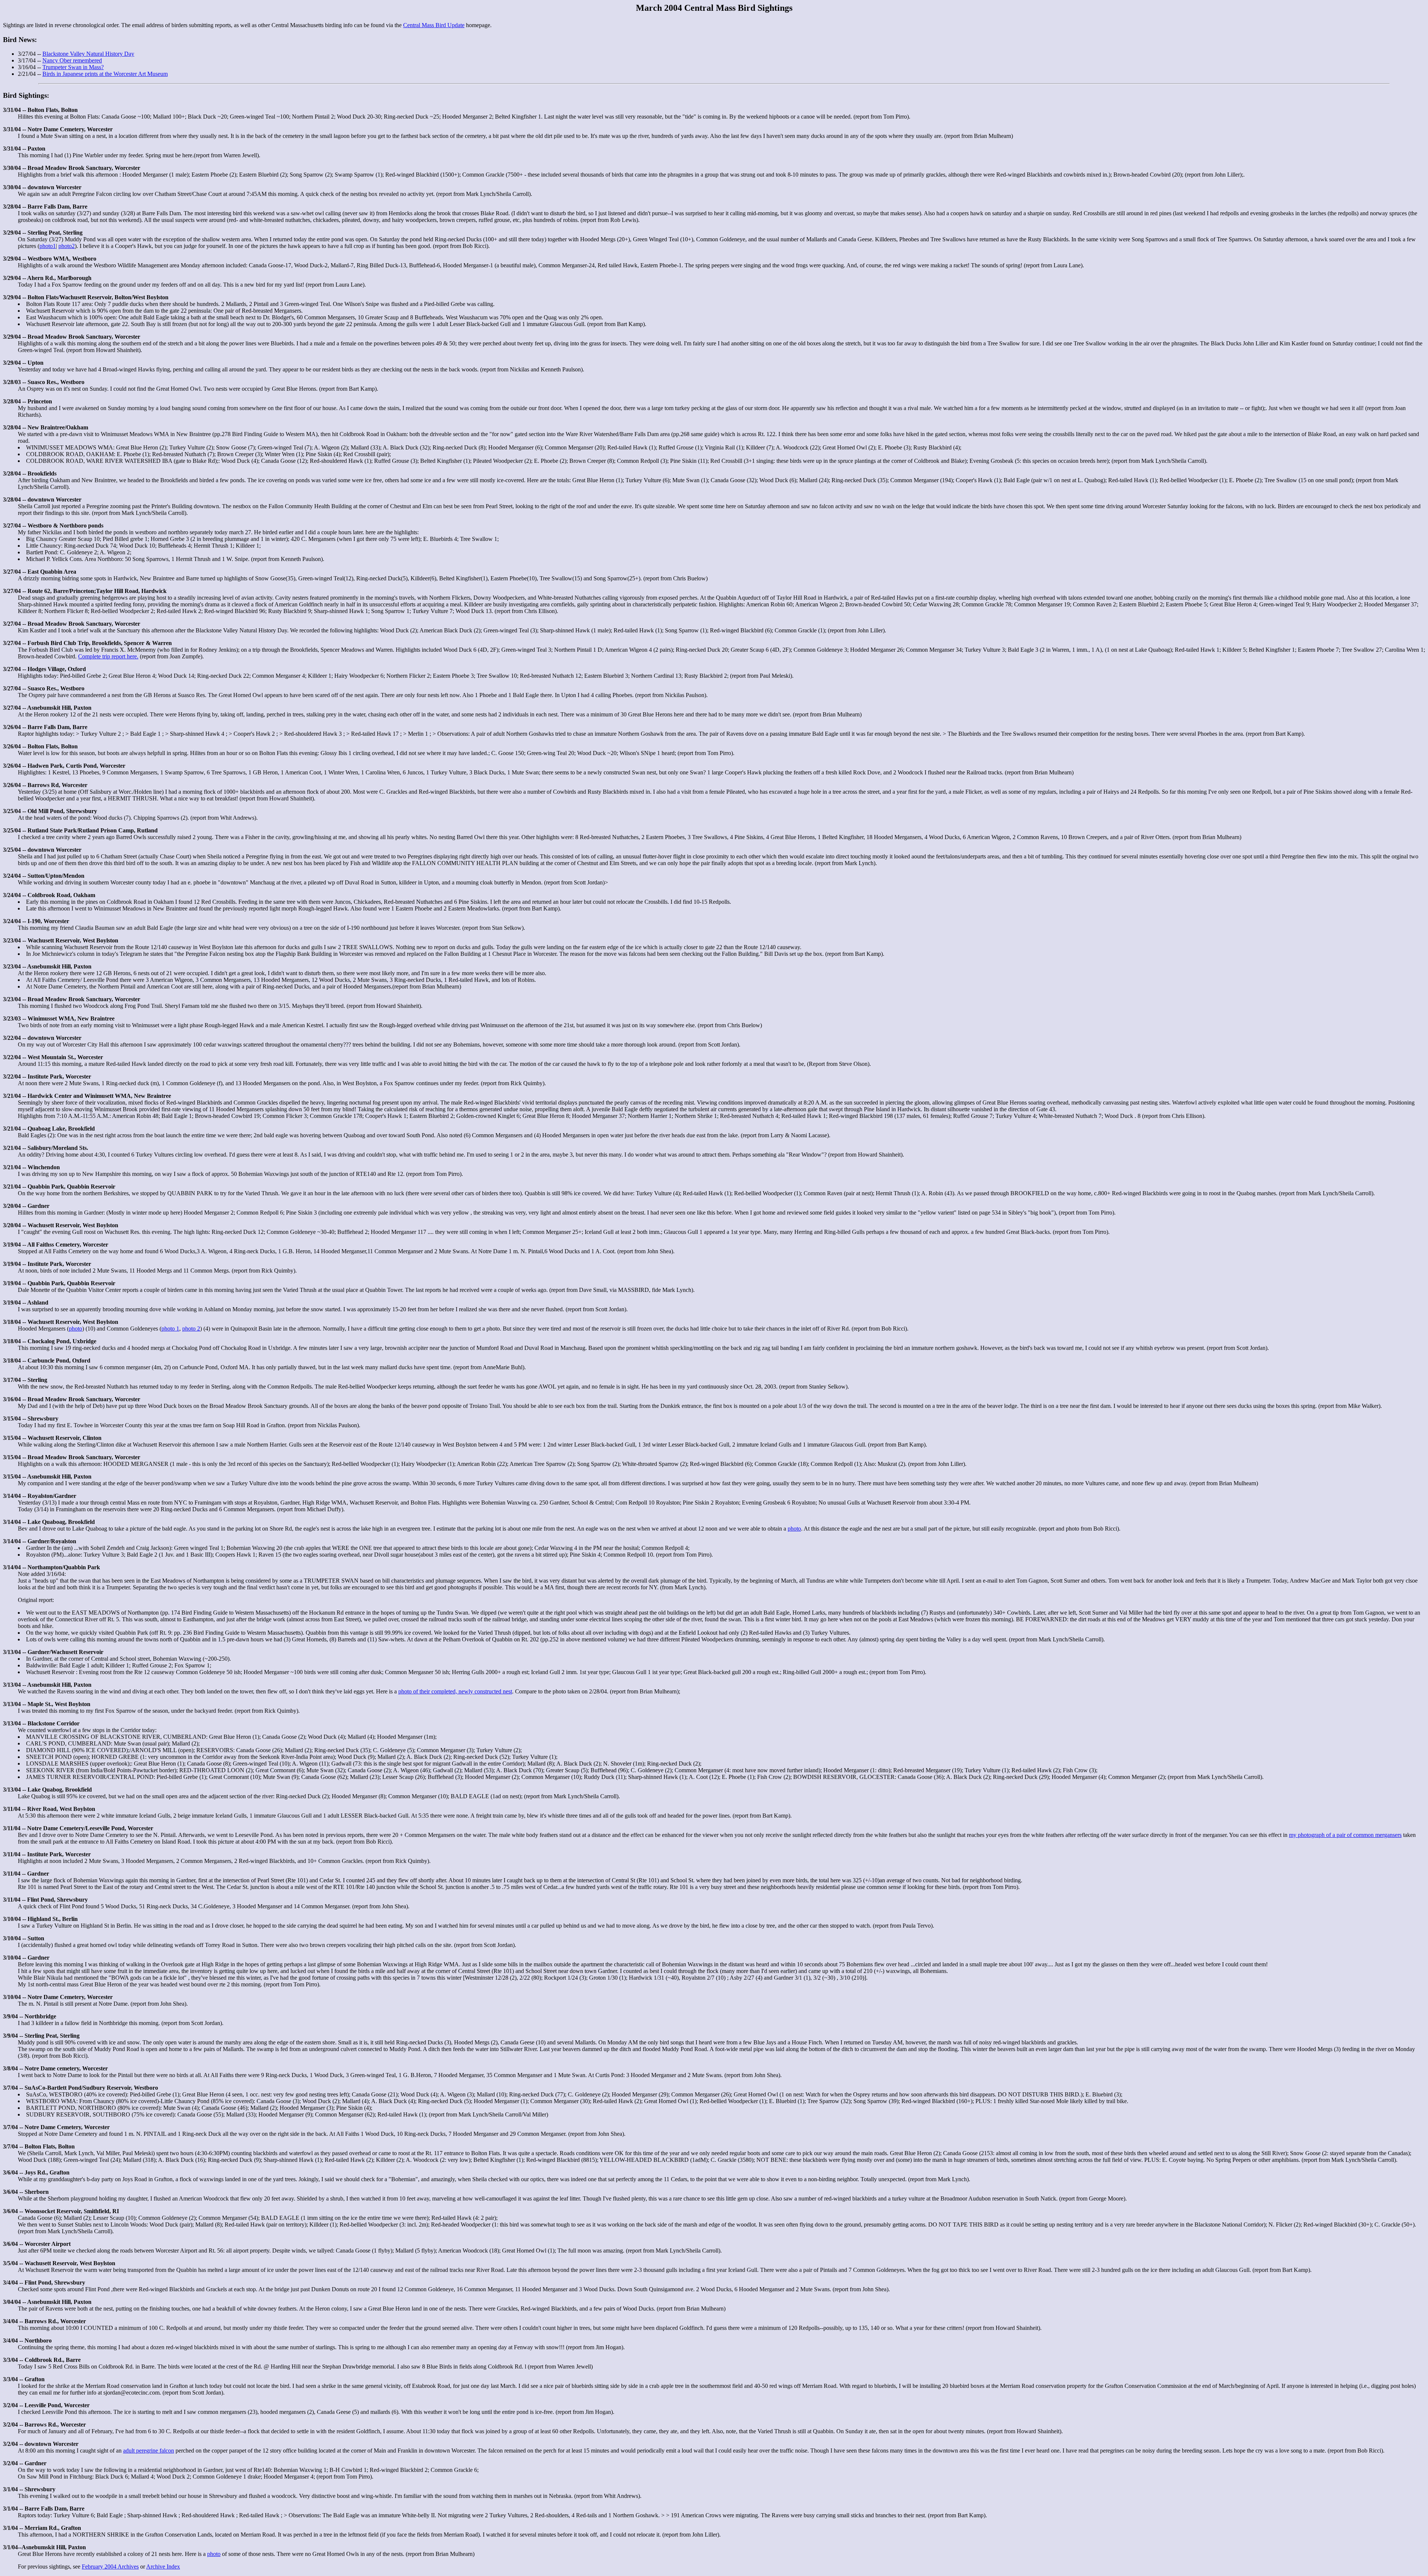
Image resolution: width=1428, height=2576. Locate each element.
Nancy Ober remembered (72, 60)
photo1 (48, 246)
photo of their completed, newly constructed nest (455, 1691)
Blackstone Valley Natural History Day (88, 54)
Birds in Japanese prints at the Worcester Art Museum (105, 74)
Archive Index (163, 2567)
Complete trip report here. (108, 656)
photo (75, 1329)
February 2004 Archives (110, 2567)
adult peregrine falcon (149, 2451)
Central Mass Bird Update (434, 25)
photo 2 (191, 1329)
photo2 (67, 246)
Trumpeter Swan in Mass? (73, 67)
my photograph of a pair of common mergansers (1345, 1835)
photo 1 (170, 1329)
